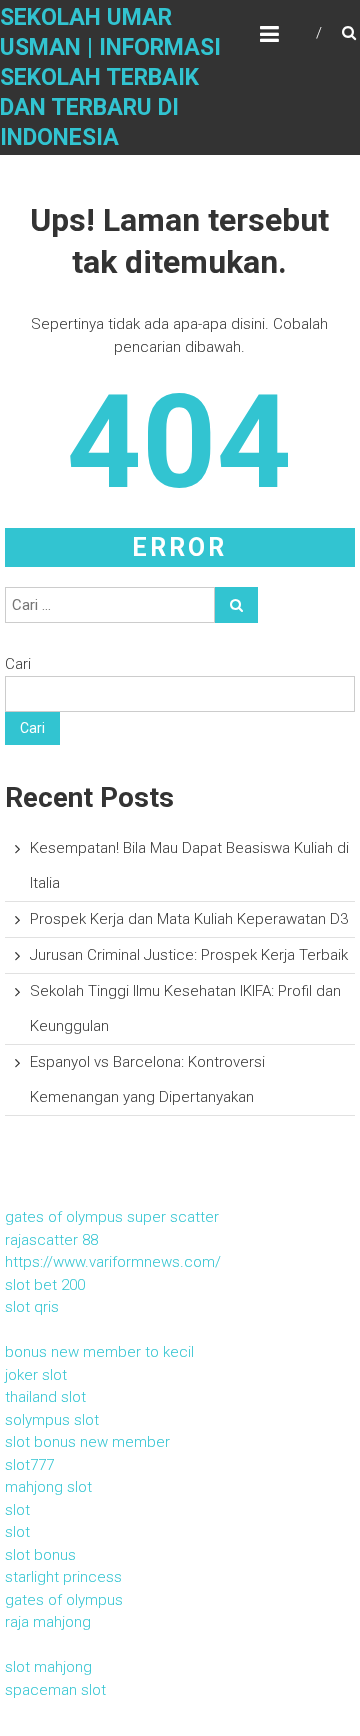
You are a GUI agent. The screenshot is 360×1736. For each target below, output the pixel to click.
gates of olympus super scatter (112, 1217)
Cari (18, 664)
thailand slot (45, 1397)
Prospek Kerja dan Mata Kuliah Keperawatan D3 (189, 919)
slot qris (32, 1307)
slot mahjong (48, 1667)
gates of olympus (64, 1600)
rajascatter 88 (51, 1240)
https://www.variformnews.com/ (113, 1262)
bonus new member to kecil (99, 1352)
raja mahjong (48, 1622)
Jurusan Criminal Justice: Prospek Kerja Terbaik (189, 955)
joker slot (36, 1375)
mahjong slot (48, 1487)
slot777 (29, 1465)
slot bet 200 (45, 1285)
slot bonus (40, 1555)
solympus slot (52, 1420)
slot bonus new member (87, 1442)
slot (17, 1510)
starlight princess (63, 1577)
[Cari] (236, 605)
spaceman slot (55, 1690)
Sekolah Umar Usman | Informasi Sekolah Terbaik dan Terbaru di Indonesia (110, 77)
